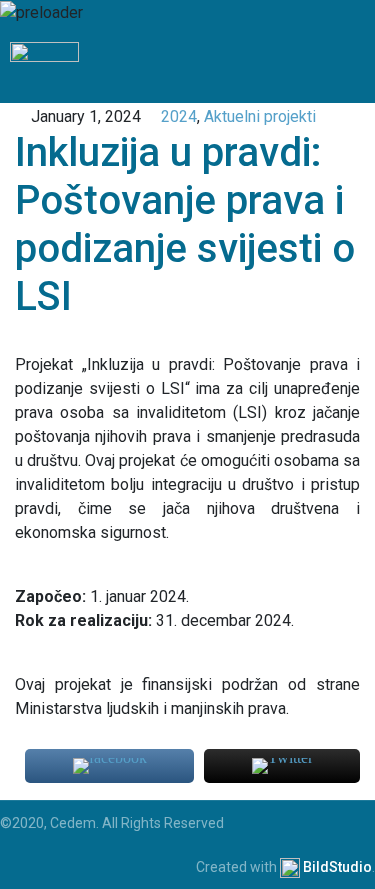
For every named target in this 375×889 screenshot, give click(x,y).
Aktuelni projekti (260, 116)
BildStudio (337, 867)
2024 (179, 116)
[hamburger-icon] (352, 64)
